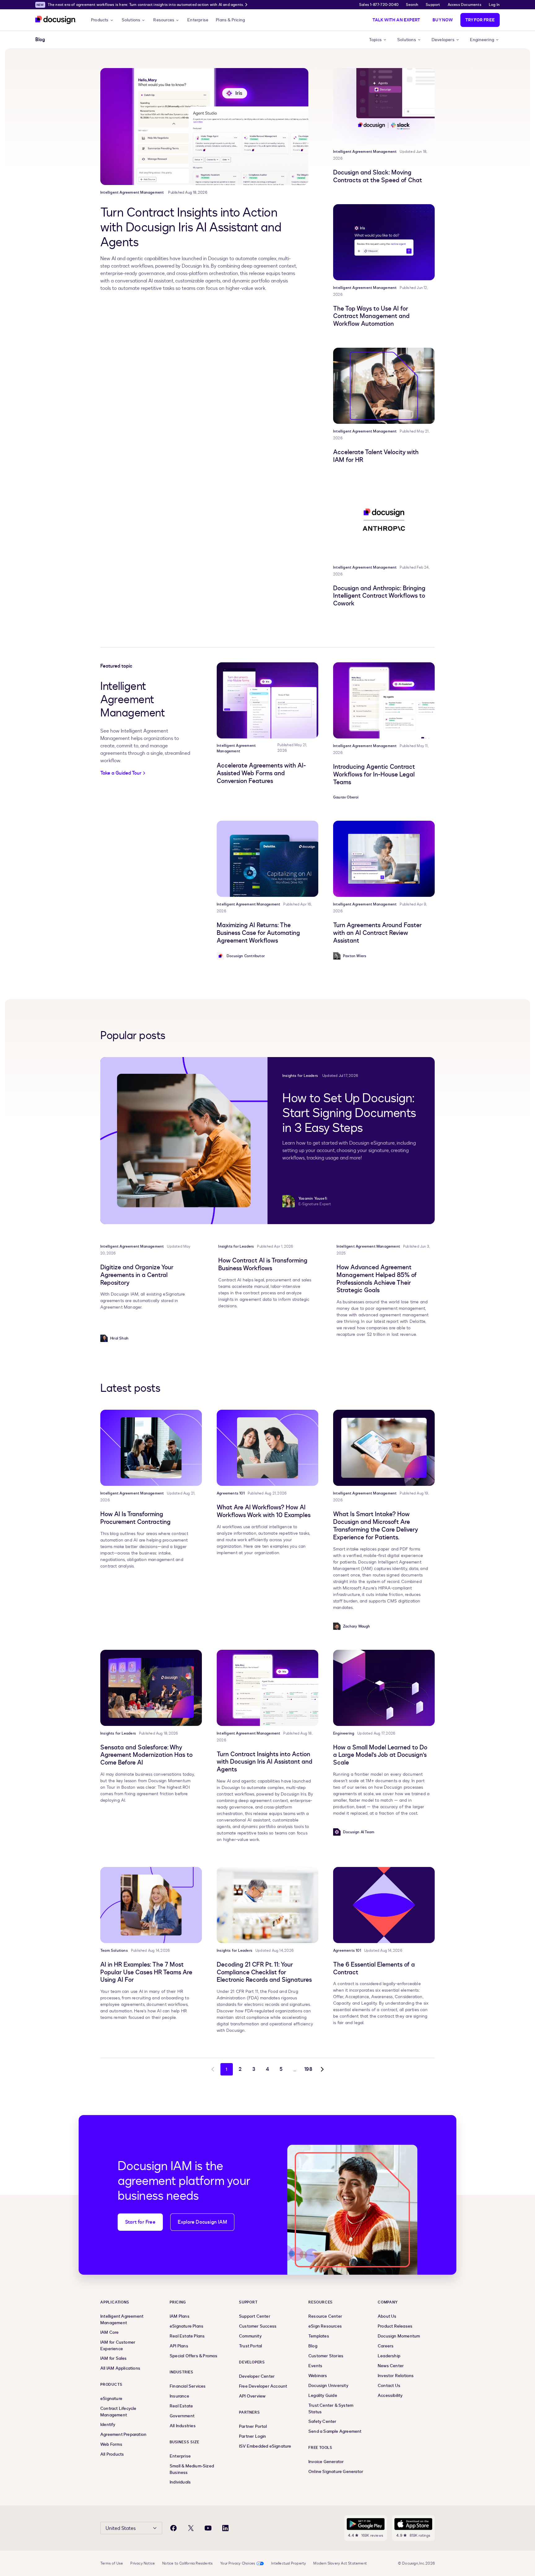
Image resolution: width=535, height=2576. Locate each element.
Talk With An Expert (396, 20)
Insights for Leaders (300, 1076)
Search (412, 5)
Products (100, 20)
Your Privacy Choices (238, 2563)
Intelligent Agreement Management (132, 192)
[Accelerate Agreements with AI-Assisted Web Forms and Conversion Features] (267, 700)
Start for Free (140, 2222)
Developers (443, 40)
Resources (164, 20)
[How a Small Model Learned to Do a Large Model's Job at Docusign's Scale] (384, 1688)
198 (308, 2069)
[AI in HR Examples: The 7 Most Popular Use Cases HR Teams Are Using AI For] (151, 1905)
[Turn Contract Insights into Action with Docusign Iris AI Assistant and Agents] (204, 127)
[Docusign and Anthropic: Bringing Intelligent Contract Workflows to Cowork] (384, 522)
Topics (375, 40)
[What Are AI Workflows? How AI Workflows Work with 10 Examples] (267, 1448)
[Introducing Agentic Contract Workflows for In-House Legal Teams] (384, 700)
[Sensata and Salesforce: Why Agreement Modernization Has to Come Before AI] (151, 1688)
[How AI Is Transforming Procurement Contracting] (151, 1448)
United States (121, 2528)
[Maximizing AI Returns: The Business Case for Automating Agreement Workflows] (267, 859)
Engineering (482, 40)
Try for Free (480, 20)
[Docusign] (56, 20)
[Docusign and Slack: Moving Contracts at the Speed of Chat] (384, 106)
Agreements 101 (231, 1493)
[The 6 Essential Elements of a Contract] (384, 1905)
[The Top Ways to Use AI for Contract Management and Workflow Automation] (384, 242)
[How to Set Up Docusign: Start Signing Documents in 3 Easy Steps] (184, 1141)
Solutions (131, 20)
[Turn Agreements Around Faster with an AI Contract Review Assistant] (384, 859)
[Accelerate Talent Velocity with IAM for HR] (384, 386)
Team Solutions (114, 1950)
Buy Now (443, 20)
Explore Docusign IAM (202, 2222)
